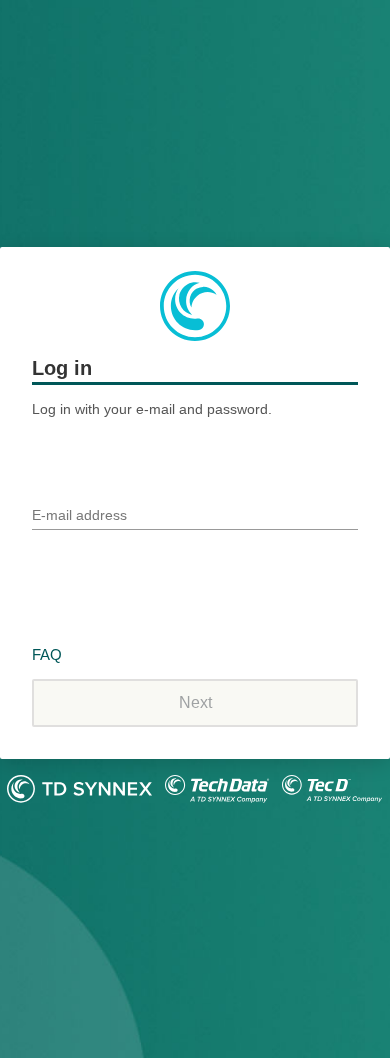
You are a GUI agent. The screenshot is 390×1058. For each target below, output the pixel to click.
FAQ (47, 654)
